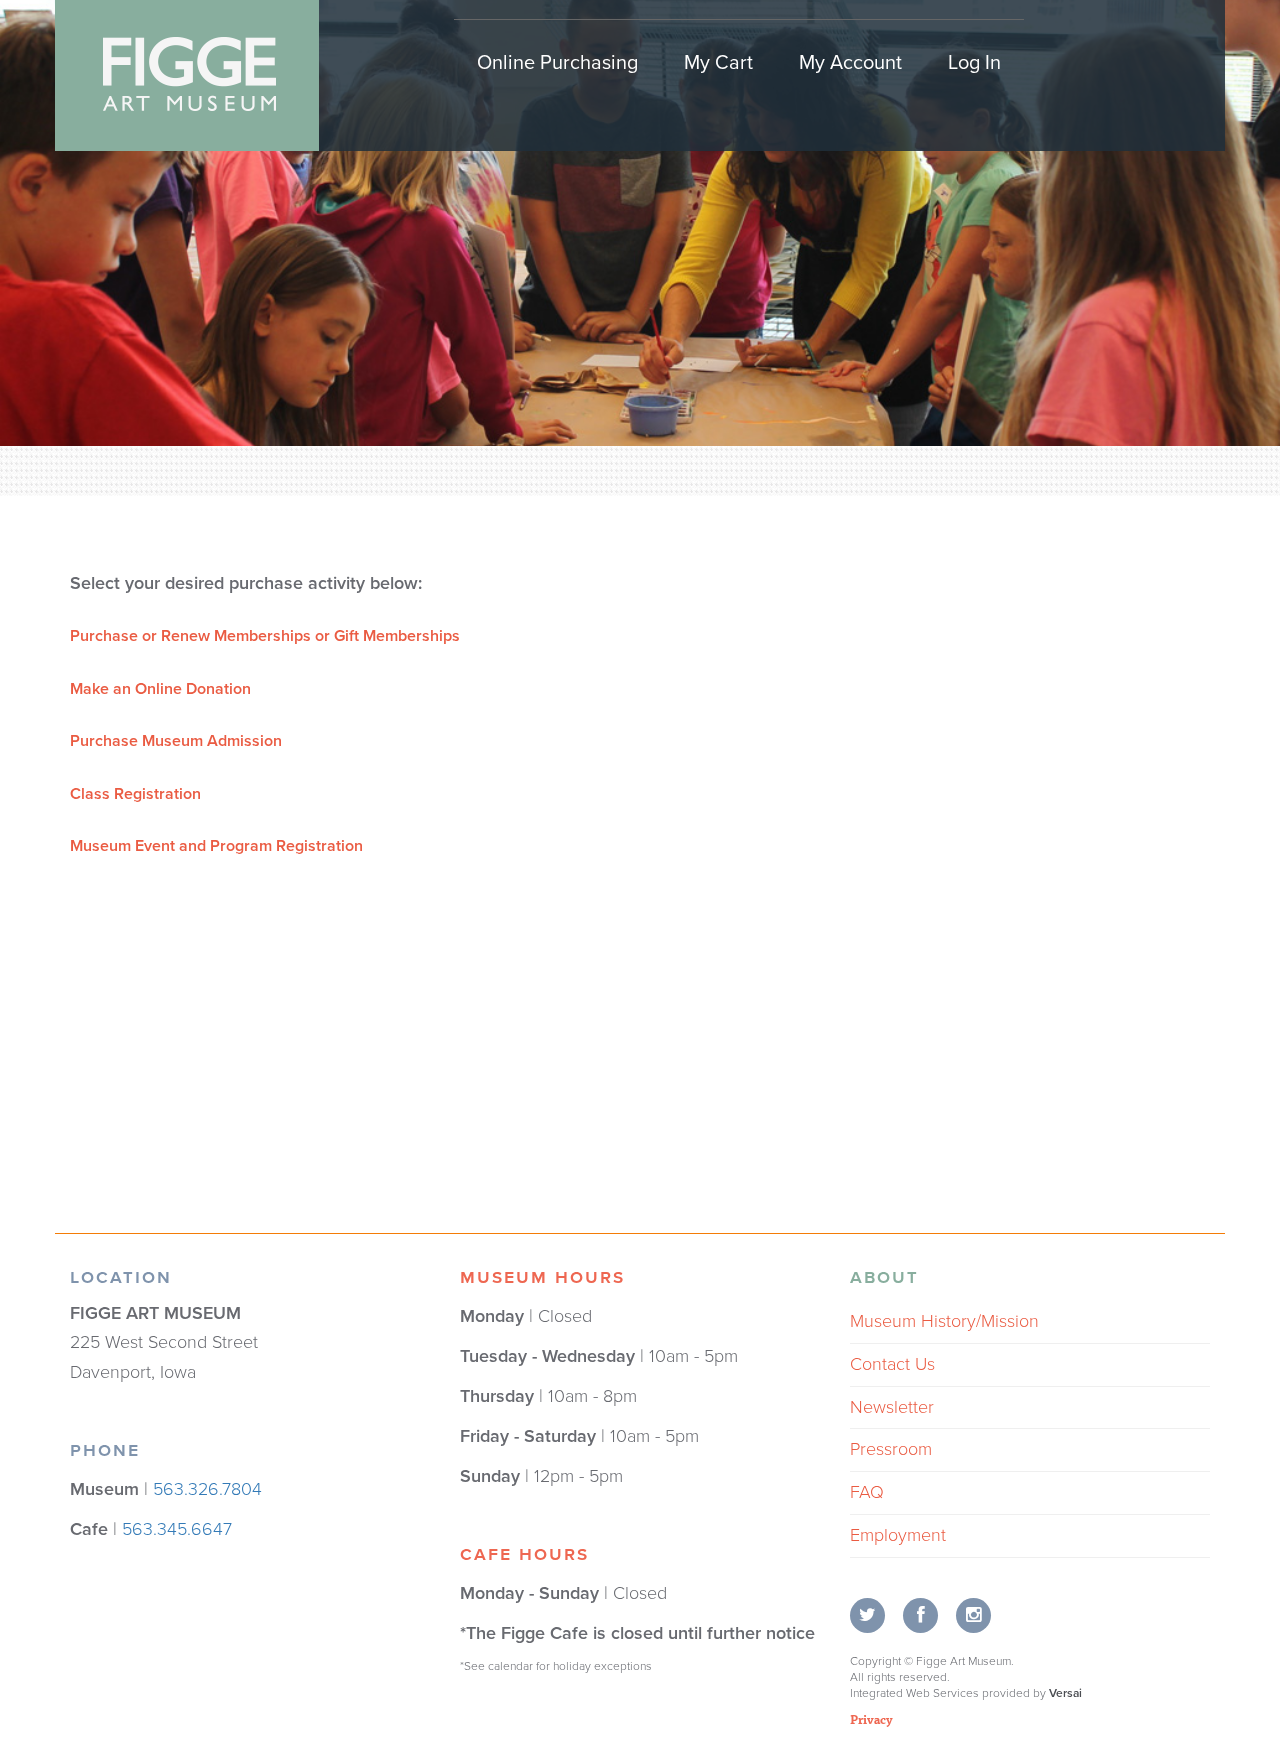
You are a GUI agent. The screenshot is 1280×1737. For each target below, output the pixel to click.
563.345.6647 (177, 1529)
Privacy (871, 1719)
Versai (1065, 1693)
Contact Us (892, 1364)
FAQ (867, 1492)
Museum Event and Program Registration (216, 846)
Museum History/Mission (944, 1321)
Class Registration (135, 794)
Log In (974, 63)
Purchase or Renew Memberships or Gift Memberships (265, 636)
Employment (898, 1535)
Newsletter (892, 1407)
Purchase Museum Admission (176, 741)
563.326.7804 (207, 1489)
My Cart (718, 63)
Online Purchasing (557, 63)
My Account (850, 63)
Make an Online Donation (160, 689)
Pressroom (891, 1449)
